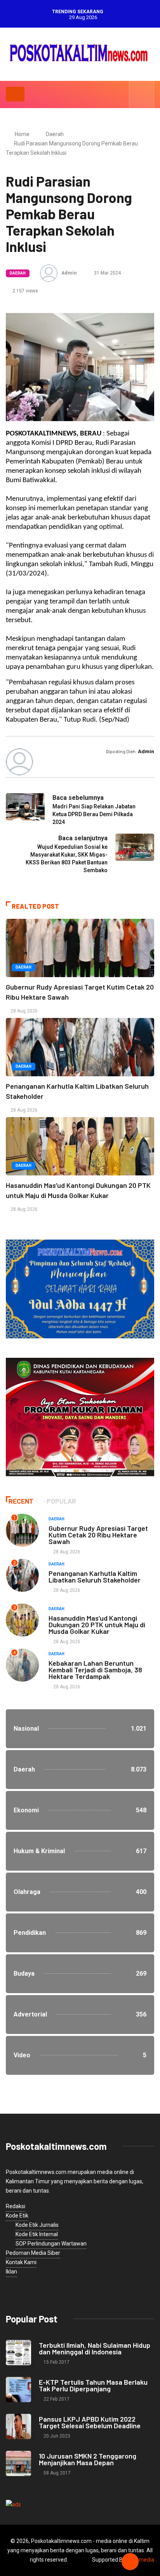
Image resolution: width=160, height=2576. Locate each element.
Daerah (55, 134)
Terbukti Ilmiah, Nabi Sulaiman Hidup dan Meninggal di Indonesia (95, 2348)
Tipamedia (141, 2560)
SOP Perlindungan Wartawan (51, 2244)
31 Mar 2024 (107, 273)
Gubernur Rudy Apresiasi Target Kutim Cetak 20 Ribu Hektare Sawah (98, 1535)
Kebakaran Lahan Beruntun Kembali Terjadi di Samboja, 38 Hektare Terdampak (95, 1670)
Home (22, 134)
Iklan (11, 2272)
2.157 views (25, 291)
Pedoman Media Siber (33, 2253)
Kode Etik (17, 2216)
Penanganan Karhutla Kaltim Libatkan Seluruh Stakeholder (95, 1577)
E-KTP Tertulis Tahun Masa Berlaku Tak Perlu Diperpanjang (93, 2385)
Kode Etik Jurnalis (37, 2225)
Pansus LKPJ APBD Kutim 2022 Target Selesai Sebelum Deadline (90, 2422)
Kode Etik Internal (37, 2234)
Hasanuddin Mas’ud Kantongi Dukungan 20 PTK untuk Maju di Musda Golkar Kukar (97, 1625)
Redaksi (16, 2206)
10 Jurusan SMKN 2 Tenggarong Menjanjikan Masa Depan (88, 2459)
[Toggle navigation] (15, 94)
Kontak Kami (21, 2262)
